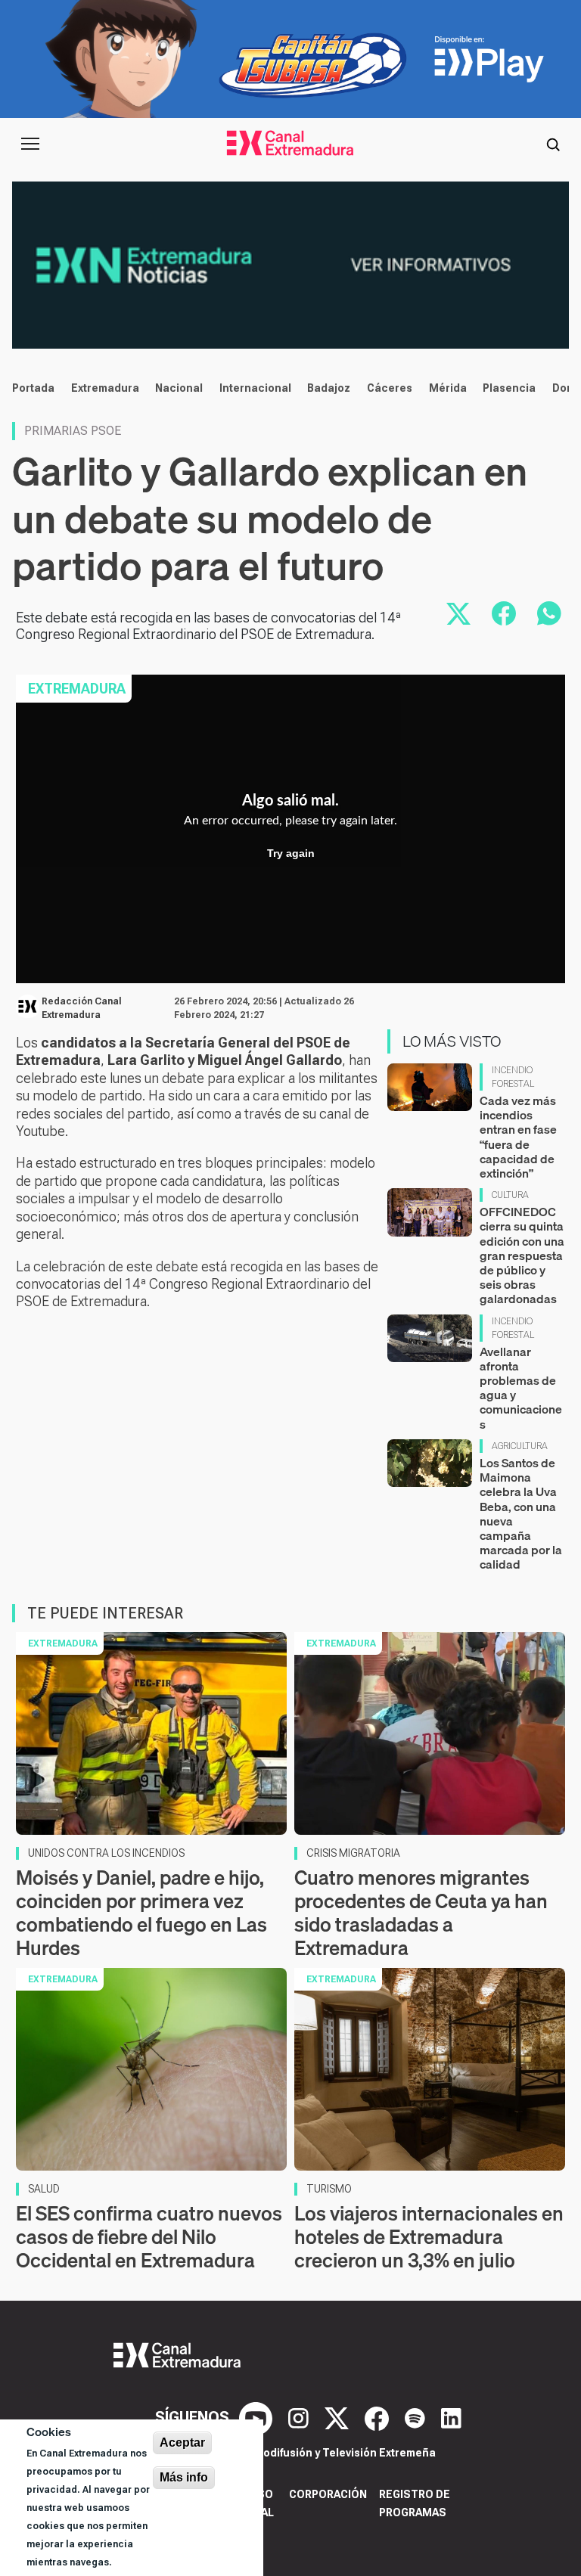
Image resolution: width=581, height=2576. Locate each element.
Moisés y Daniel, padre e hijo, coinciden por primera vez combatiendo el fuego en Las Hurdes (141, 1913)
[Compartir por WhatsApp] (549, 613)
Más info (184, 2477)
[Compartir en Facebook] (504, 613)
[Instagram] (300, 2417)
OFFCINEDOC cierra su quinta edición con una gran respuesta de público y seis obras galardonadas (522, 1255)
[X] (339, 2417)
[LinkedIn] (451, 2417)
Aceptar (182, 2443)
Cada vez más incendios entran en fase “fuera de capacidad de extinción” (518, 1137)
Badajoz (329, 388)
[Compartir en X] (458, 613)
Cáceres (390, 388)
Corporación (328, 2494)
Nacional (179, 388)
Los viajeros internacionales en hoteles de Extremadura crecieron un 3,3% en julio (429, 2237)
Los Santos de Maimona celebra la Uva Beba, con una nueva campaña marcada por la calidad (521, 1513)
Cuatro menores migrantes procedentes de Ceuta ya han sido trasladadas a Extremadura (421, 1913)
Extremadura (105, 388)
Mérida (448, 388)
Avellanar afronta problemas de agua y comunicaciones (521, 1388)
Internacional (255, 388)
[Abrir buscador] (553, 144)
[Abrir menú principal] (30, 144)
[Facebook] (379, 2417)
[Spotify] (417, 2417)
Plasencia (509, 388)
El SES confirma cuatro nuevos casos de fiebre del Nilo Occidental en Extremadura (149, 2237)
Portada (33, 388)
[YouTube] (258, 2417)
